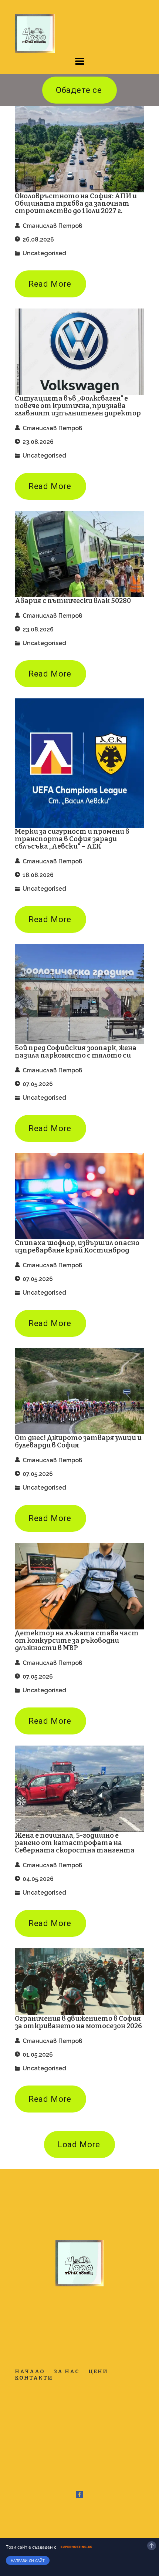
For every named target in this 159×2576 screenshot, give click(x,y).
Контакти (34, 2378)
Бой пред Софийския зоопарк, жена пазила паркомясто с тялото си (76, 1052)
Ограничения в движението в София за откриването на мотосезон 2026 (78, 2022)
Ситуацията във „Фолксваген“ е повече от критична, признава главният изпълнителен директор (78, 406)
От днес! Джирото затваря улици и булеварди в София (78, 1442)
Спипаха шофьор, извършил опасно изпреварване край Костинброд (77, 1247)
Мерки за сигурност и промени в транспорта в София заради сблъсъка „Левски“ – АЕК (72, 839)
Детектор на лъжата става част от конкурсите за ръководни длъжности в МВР (77, 1641)
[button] (80, 61)
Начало (30, 2372)
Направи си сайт (28, 2560)
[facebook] (79, 2495)
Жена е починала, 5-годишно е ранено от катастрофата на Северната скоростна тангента (75, 1843)
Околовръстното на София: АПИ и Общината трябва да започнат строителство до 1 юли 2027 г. (76, 203)
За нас (67, 2372)
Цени (98, 2372)
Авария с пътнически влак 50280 (73, 601)
